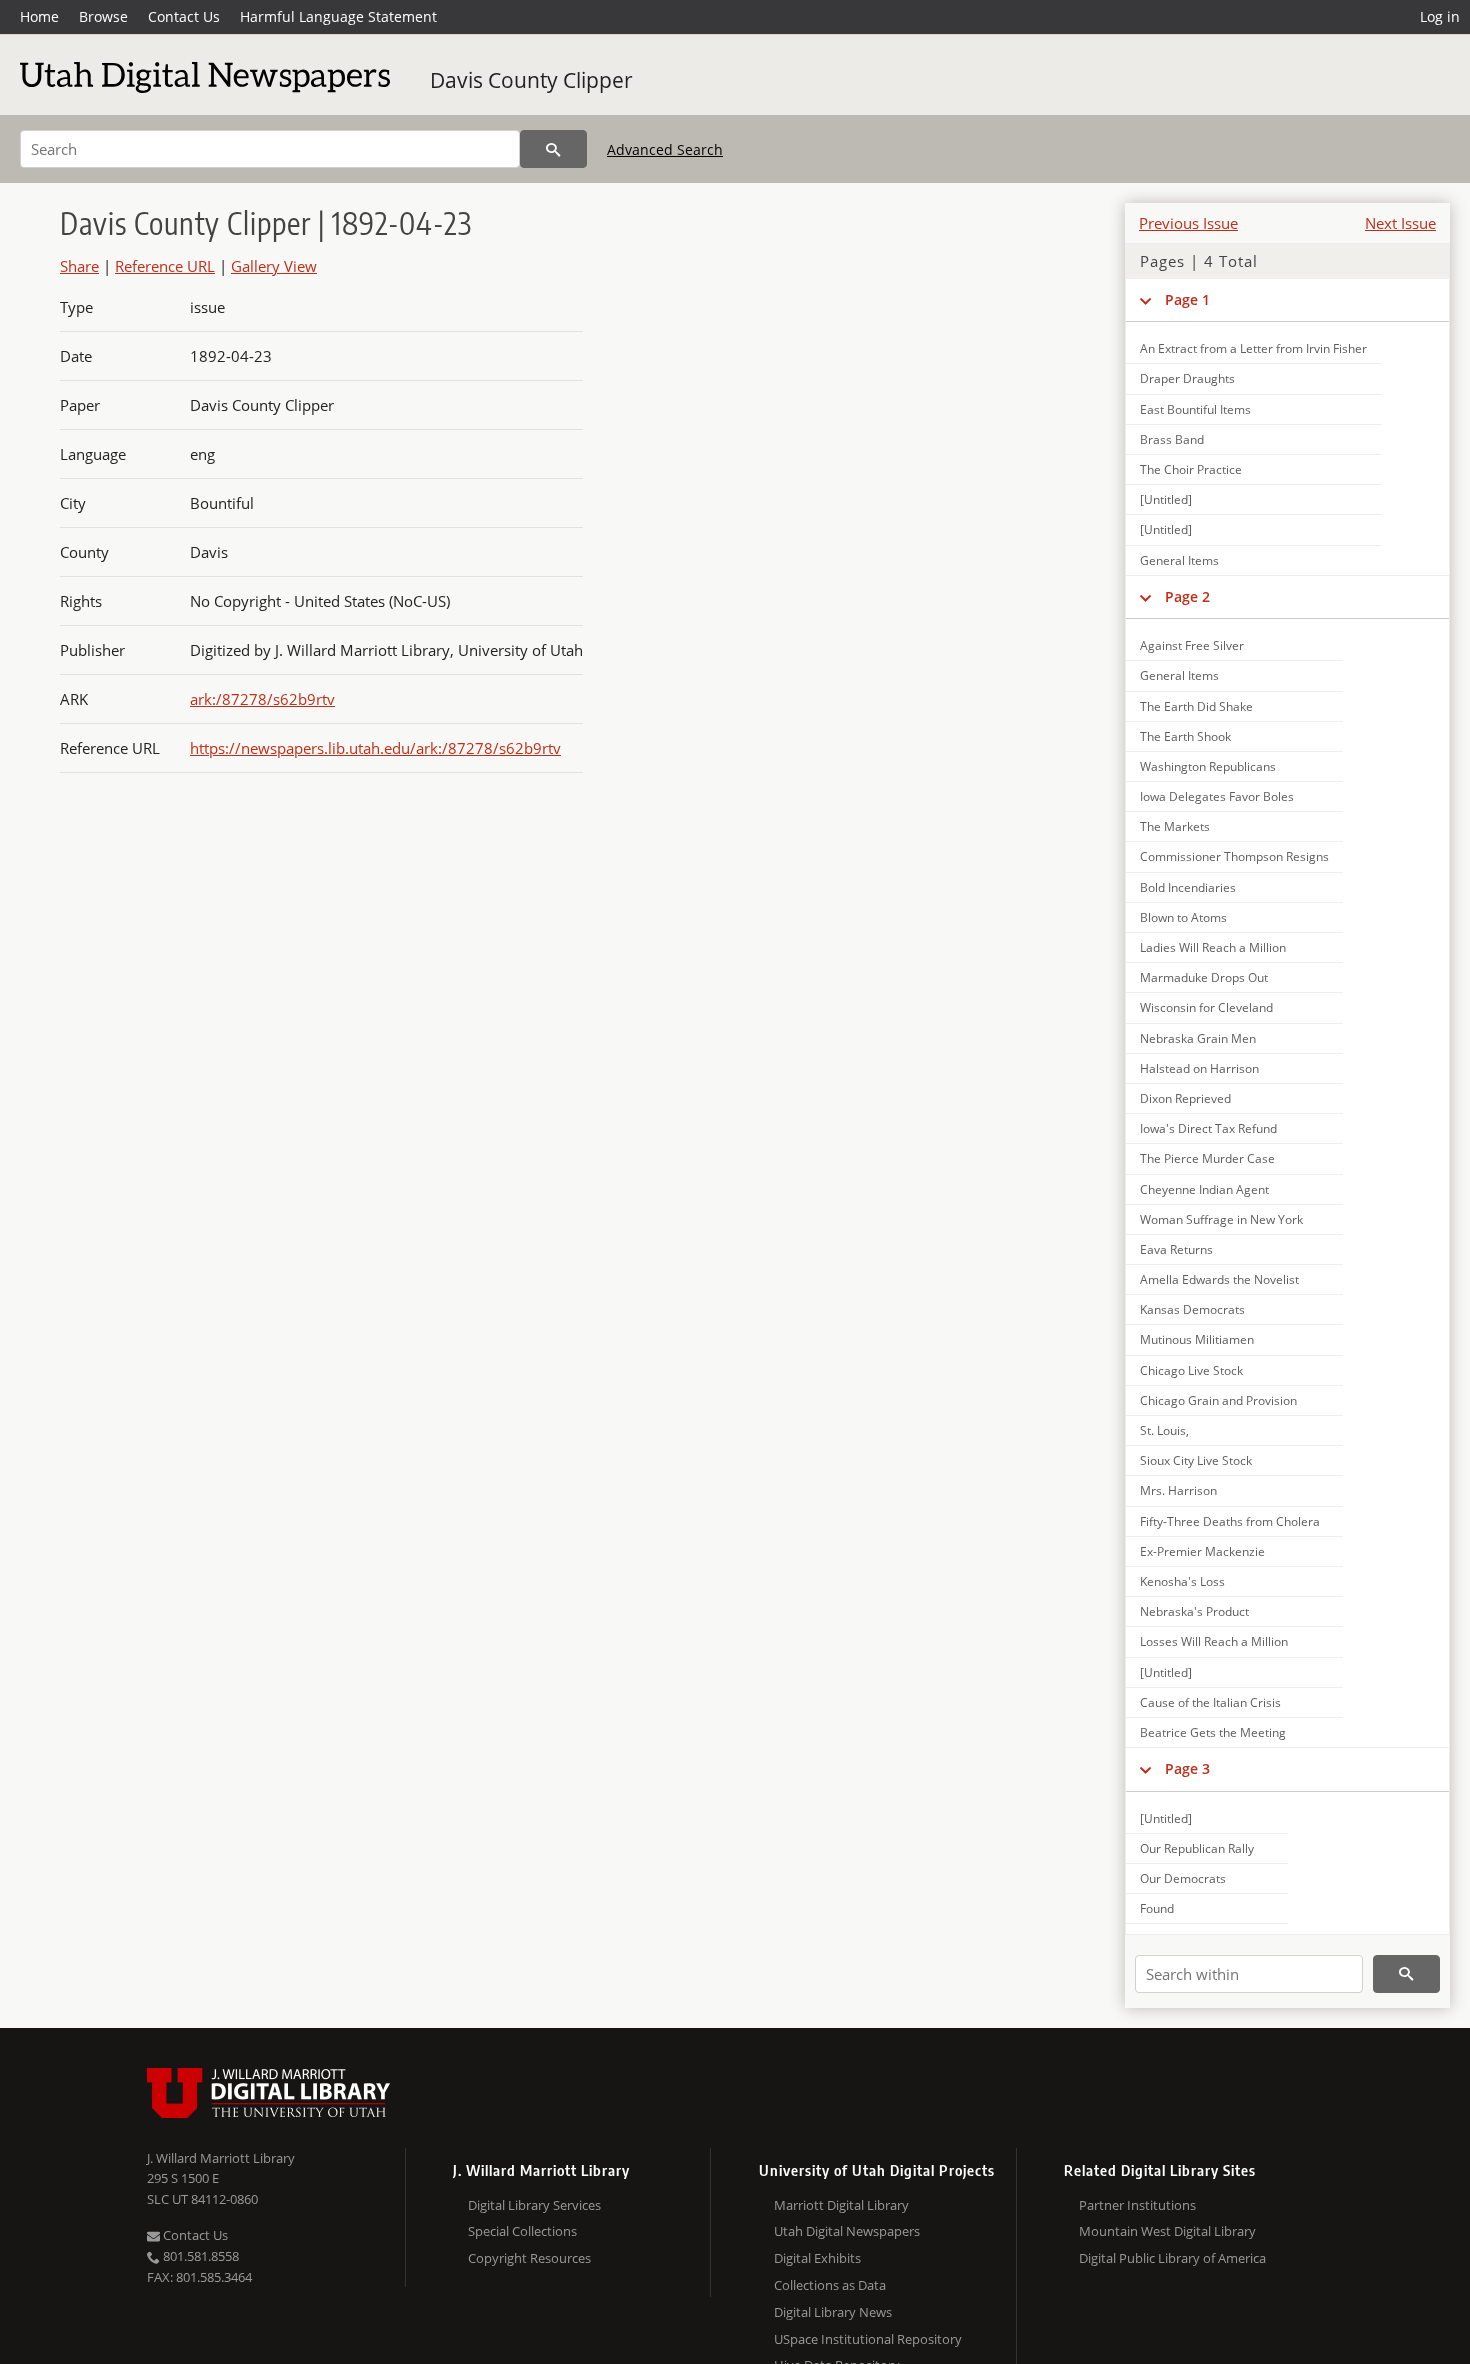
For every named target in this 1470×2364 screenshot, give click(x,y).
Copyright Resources (529, 2258)
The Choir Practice (1191, 469)
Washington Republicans (1208, 766)
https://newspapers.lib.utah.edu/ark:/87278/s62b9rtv (375, 748)
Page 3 (1187, 1768)
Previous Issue (1188, 223)
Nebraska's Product (1194, 1611)
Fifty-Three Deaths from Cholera (1230, 1521)
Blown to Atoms (1183, 917)
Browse (103, 16)
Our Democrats (1183, 1878)
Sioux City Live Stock (1196, 1460)
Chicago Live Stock (1191, 1370)
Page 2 (1187, 596)
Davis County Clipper (531, 80)
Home (39, 16)
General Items (1179, 560)
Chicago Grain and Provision (1218, 1400)
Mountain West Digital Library (1167, 2231)
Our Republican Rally (1197, 1848)
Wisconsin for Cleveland (1206, 1007)
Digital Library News (833, 2312)
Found (1157, 1908)
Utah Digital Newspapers (847, 2231)
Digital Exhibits (817, 2258)
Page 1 (1187, 299)
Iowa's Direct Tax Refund (1208, 1128)
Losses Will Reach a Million (1214, 1641)
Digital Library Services (534, 2205)
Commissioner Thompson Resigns (1234, 856)
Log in (1440, 16)
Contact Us (184, 16)
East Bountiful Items (1195, 409)
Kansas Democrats (1192, 1309)
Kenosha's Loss (1182, 1581)
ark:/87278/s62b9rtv (262, 699)
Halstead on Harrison (1199, 1068)
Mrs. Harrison (1178, 1490)
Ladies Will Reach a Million (1213, 947)
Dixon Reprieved (1185, 1098)
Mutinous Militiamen (1197, 1339)
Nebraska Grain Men (1198, 1038)
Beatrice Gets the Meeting (1213, 1732)
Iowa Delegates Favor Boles (1217, 796)
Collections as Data (830, 2285)
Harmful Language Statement (338, 16)
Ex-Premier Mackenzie (1202, 1551)
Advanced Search (665, 149)
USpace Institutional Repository (868, 2339)
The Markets (1175, 826)
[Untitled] (1166, 499)
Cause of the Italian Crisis (1210, 1702)
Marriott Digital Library (841, 2205)
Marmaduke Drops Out (1204, 977)
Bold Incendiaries (1188, 887)
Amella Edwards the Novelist (1219, 1279)
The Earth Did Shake (1196, 706)
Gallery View (274, 266)
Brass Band (1172, 439)
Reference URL (165, 266)
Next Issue (1400, 223)
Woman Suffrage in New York (1221, 1219)
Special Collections (522, 2231)
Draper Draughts (1187, 378)
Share (79, 266)
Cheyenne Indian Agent (1204, 1189)
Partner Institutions (1137, 2205)
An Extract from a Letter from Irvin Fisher (1253, 348)
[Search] (553, 149)
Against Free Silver (1192, 645)
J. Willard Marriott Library (221, 2158)
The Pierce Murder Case (1207, 1158)
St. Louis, (1164, 1430)
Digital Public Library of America (1172, 2258)
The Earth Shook (1185, 736)
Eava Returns (1176, 1249)
